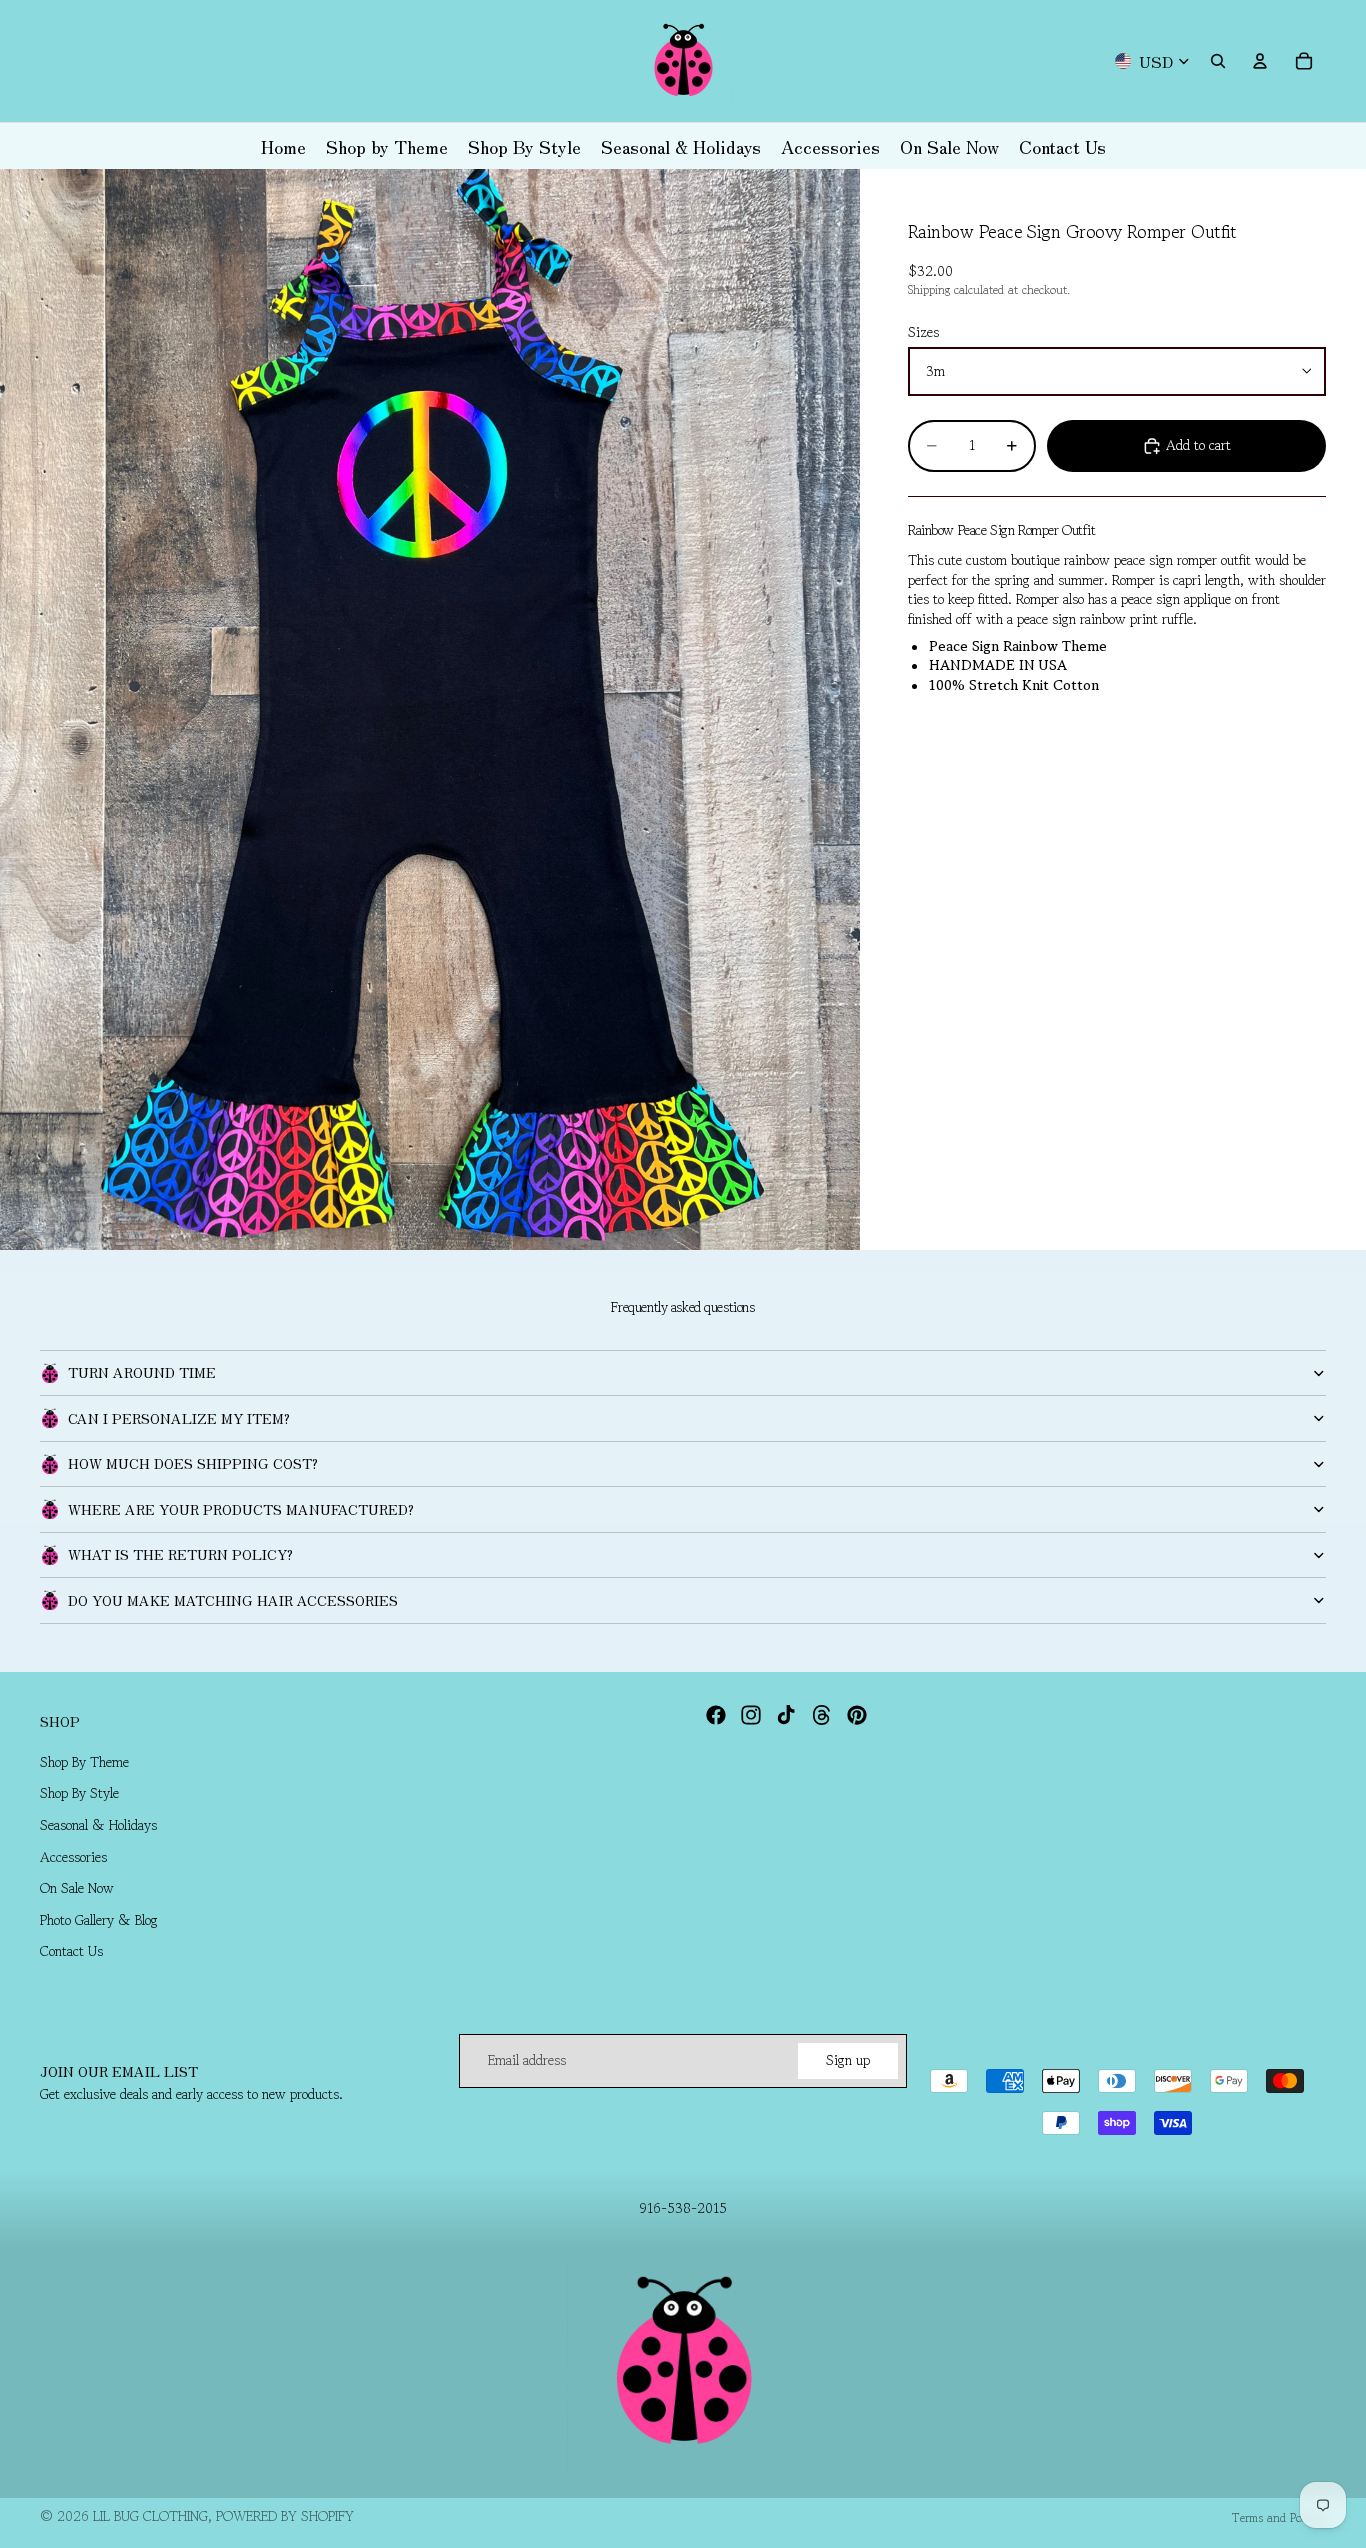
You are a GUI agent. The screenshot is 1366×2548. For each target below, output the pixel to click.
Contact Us (71, 1951)
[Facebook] (716, 1715)
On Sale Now (77, 1888)
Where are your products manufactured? (241, 1509)
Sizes (923, 332)
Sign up (848, 2060)
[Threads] (822, 1715)
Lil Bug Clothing (150, 2516)
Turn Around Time (142, 1372)
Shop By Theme (84, 1761)
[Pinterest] (857, 1715)
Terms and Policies (1279, 2517)
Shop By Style (79, 1793)
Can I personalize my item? (179, 1418)
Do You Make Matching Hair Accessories (233, 1600)
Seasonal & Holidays (98, 1825)
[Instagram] (751, 1715)
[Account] (1260, 61)
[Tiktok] (786, 1715)
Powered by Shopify (285, 2516)
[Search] (1218, 61)
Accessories (73, 1856)
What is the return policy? (180, 1554)
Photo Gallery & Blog (99, 1919)
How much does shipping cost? (193, 1463)
